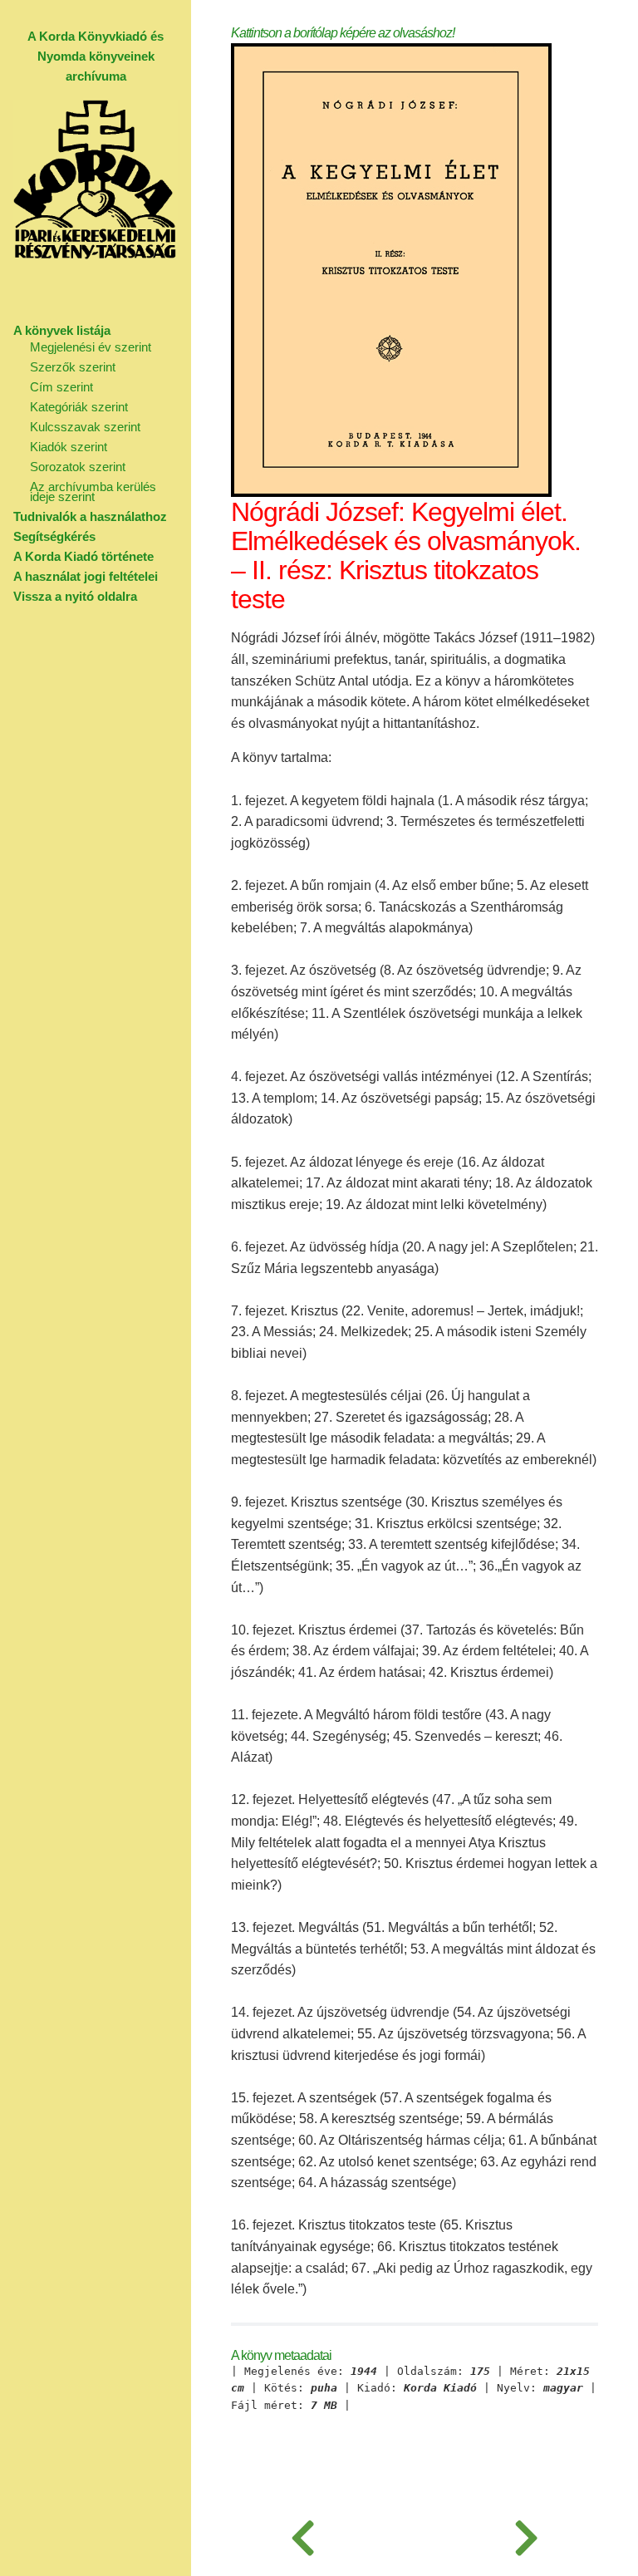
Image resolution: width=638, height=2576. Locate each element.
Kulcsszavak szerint (85, 427)
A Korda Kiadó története (83, 556)
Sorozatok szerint (78, 467)
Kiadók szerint (69, 447)
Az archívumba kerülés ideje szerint (93, 492)
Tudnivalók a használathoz (90, 516)
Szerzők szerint (73, 367)
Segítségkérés (54, 536)
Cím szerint (61, 387)
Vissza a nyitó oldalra (75, 596)
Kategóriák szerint (79, 407)
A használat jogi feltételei (86, 576)
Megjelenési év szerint (91, 347)
